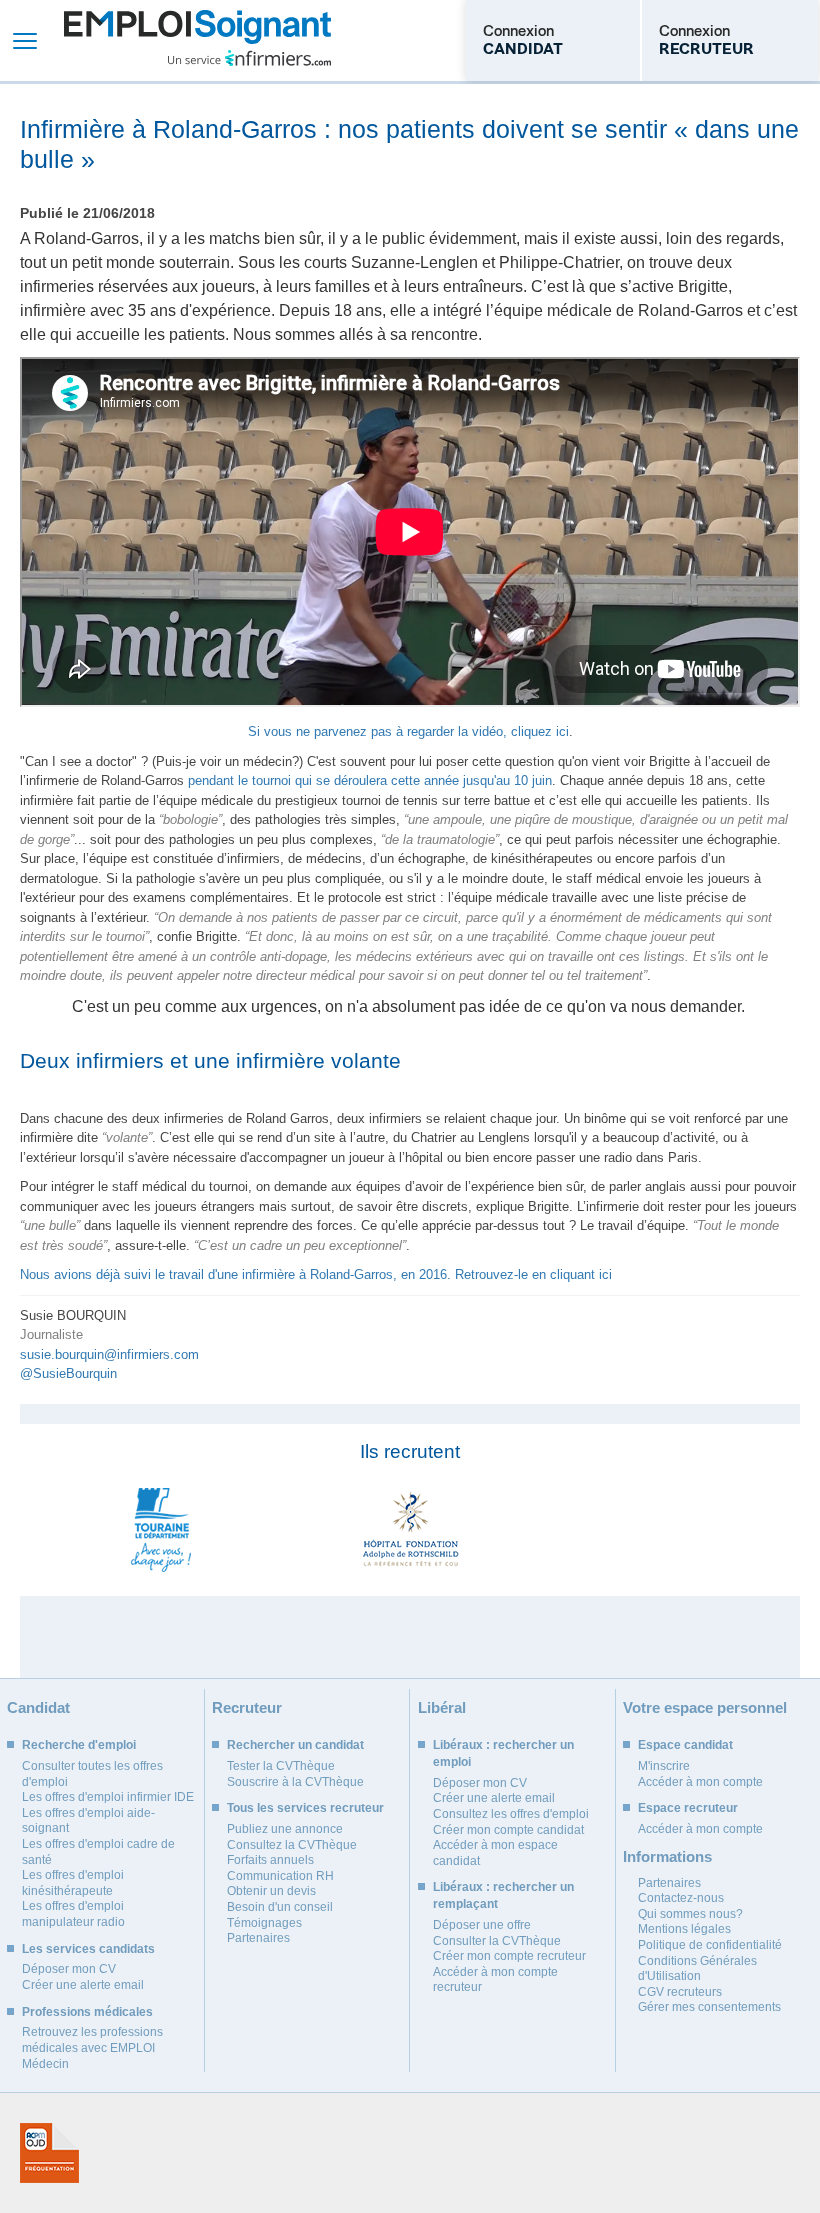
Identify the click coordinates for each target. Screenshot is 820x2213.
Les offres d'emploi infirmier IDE (108, 1797)
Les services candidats (88, 1949)
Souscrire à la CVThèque (295, 1782)
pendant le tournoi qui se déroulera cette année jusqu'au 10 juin (370, 780)
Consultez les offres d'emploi (511, 1814)
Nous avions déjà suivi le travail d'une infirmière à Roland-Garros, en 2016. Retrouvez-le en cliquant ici (316, 1274)
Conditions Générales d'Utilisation (697, 1969)
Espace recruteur (688, 1808)
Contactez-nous (681, 1898)
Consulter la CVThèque (497, 1941)
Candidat (38, 1707)
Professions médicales (87, 2012)
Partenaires (258, 1938)
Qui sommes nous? (690, 1914)
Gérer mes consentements (709, 2007)
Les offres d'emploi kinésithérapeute (73, 1883)
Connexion (523, 40)
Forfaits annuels (270, 1860)
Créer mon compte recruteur (509, 1956)
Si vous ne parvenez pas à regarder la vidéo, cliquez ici (408, 731)
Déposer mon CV (69, 1969)
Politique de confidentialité (710, 1945)
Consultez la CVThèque (292, 1845)
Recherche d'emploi (79, 1745)
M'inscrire (664, 1766)
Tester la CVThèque (281, 1766)
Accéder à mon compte (700, 1782)
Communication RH (280, 1876)
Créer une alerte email (83, 1985)
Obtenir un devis (271, 1891)
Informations (667, 1856)
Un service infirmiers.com (249, 58)
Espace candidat (685, 1745)
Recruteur (247, 1707)
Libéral (442, 1707)
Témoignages (264, 1923)
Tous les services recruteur (305, 1808)
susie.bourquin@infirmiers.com (109, 1354)
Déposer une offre (482, 1925)
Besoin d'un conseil (280, 1907)
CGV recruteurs (680, 1992)
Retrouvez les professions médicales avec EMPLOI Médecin (92, 2047)
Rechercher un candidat (295, 1745)
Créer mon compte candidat (508, 1830)
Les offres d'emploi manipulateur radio (73, 1914)
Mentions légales (684, 1929)
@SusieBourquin (68, 1373)
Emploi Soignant (197, 40)
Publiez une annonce (285, 1829)
